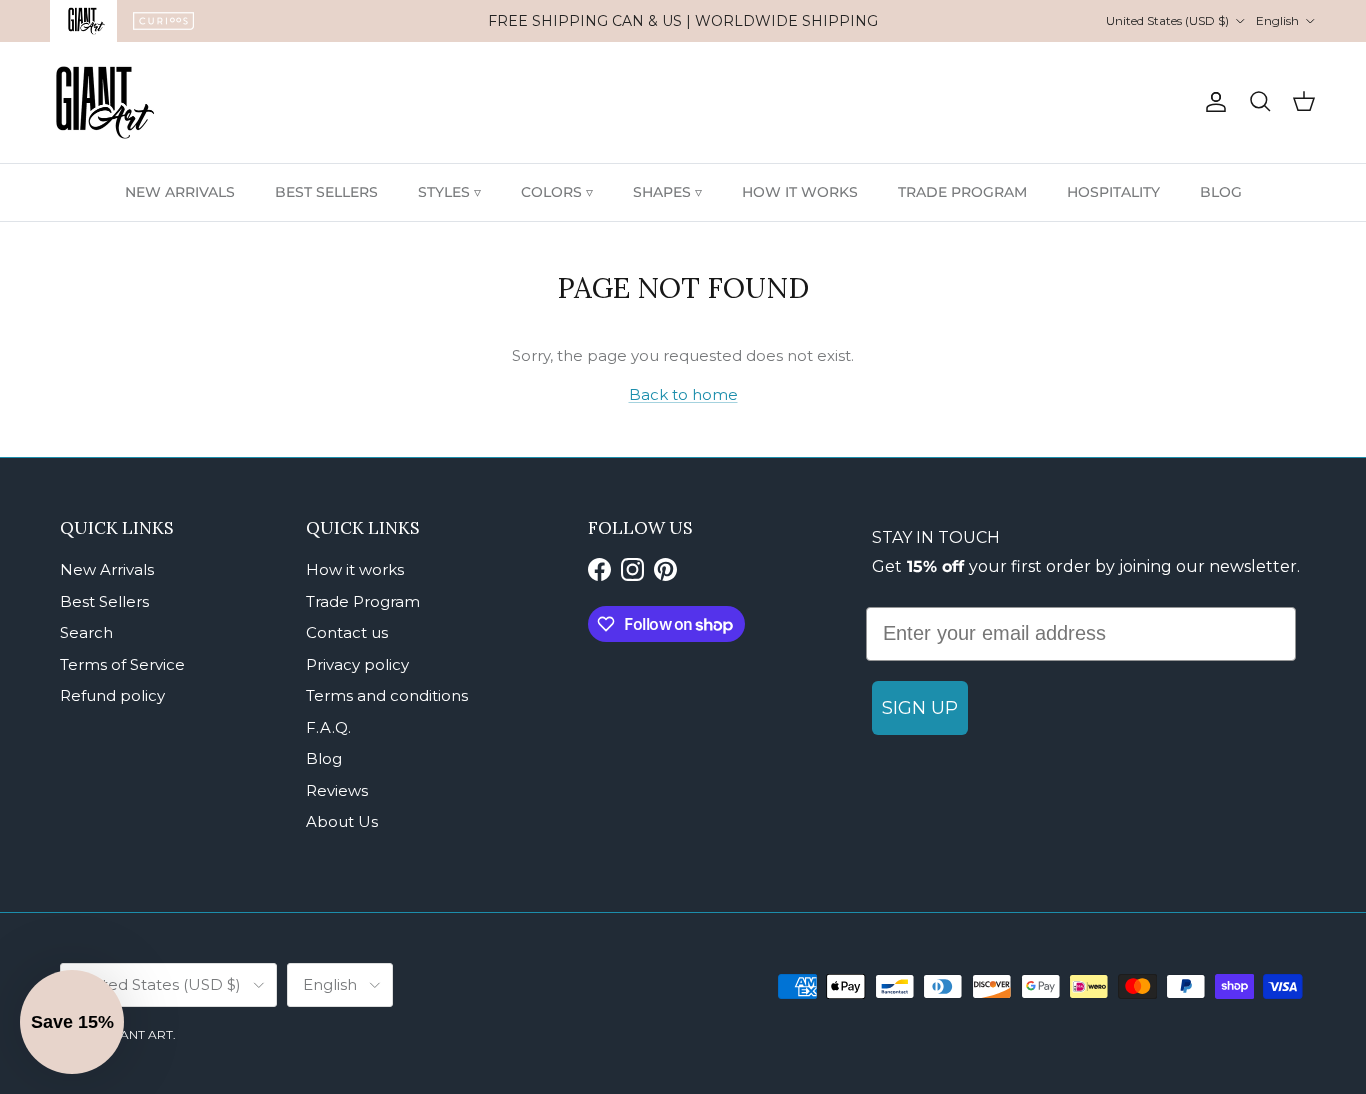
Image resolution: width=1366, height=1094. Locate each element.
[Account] (1212, 102)
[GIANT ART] (105, 102)
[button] (72, 1022)
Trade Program (363, 601)
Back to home (683, 394)
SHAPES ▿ (667, 192)
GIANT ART (140, 1034)
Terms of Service (122, 664)
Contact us (347, 632)
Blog (324, 758)
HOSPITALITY (1113, 192)
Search (86, 632)
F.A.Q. (328, 727)
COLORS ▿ (557, 192)
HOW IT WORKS (800, 192)
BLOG (1221, 192)
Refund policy (112, 695)
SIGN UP (920, 708)
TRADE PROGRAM (962, 192)
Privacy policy (357, 664)
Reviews (337, 790)
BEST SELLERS (326, 192)
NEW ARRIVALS (180, 192)
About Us (342, 821)
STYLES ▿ (449, 192)
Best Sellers (104, 601)
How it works (355, 569)
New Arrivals (107, 569)
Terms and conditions (387, 695)
